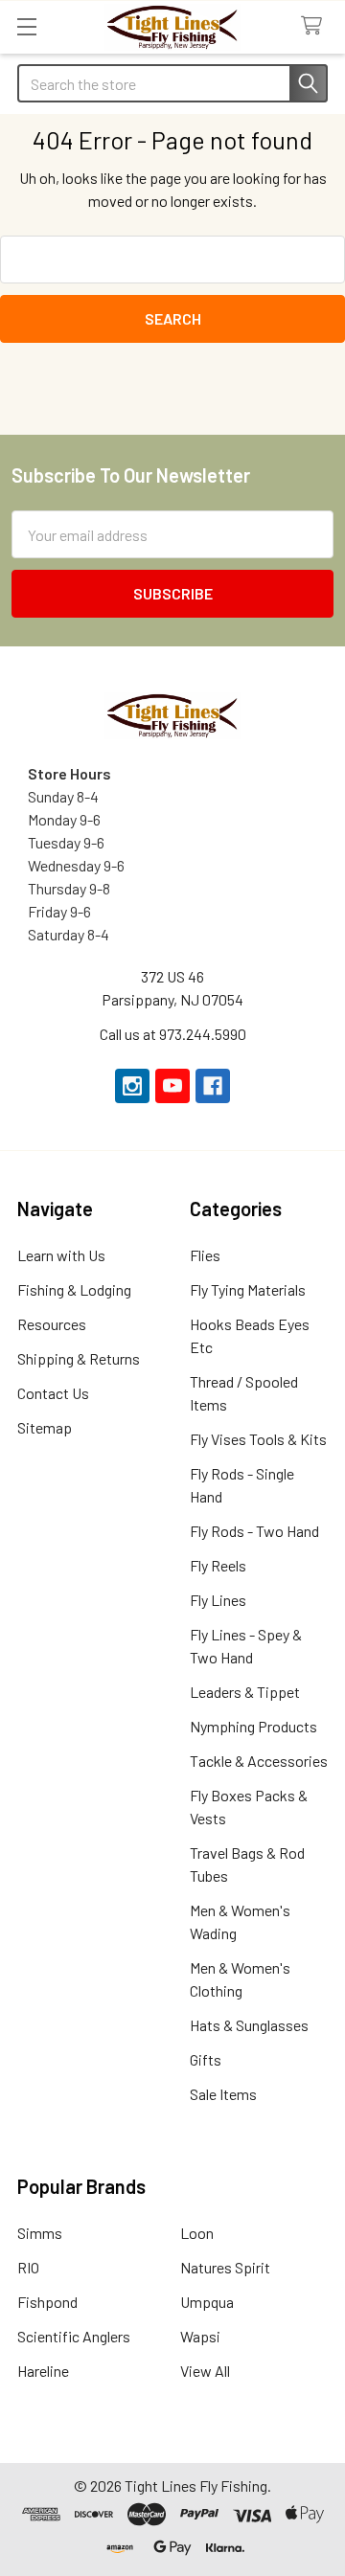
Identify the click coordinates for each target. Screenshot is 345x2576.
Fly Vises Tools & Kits (258, 1439)
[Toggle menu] (26, 26)
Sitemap (45, 1427)
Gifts (206, 2059)
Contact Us (53, 1393)
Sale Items (223, 2094)
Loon (197, 2233)
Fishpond (47, 2302)
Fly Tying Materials (248, 1289)
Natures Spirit (225, 2267)
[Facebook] (213, 1086)
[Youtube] (172, 1086)
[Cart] (316, 26)
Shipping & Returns (79, 1358)
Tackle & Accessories (259, 1761)
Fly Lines (218, 1600)
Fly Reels (218, 1565)
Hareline (43, 2371)
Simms (40, 2233)
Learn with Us (61, 1255)
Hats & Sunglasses (249, 2025)
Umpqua (207, 2302)
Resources (52, 1324)
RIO (28, 2267)
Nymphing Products (253, 1726)
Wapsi (200, 2336)
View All (205, 2371)
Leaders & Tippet (245, 1692)
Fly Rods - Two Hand (254, 1531)
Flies (205, 1255)
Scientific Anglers (74, 2336)
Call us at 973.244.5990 (173, 1034)
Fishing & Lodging (74, 1289)
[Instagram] (132, 1086)
